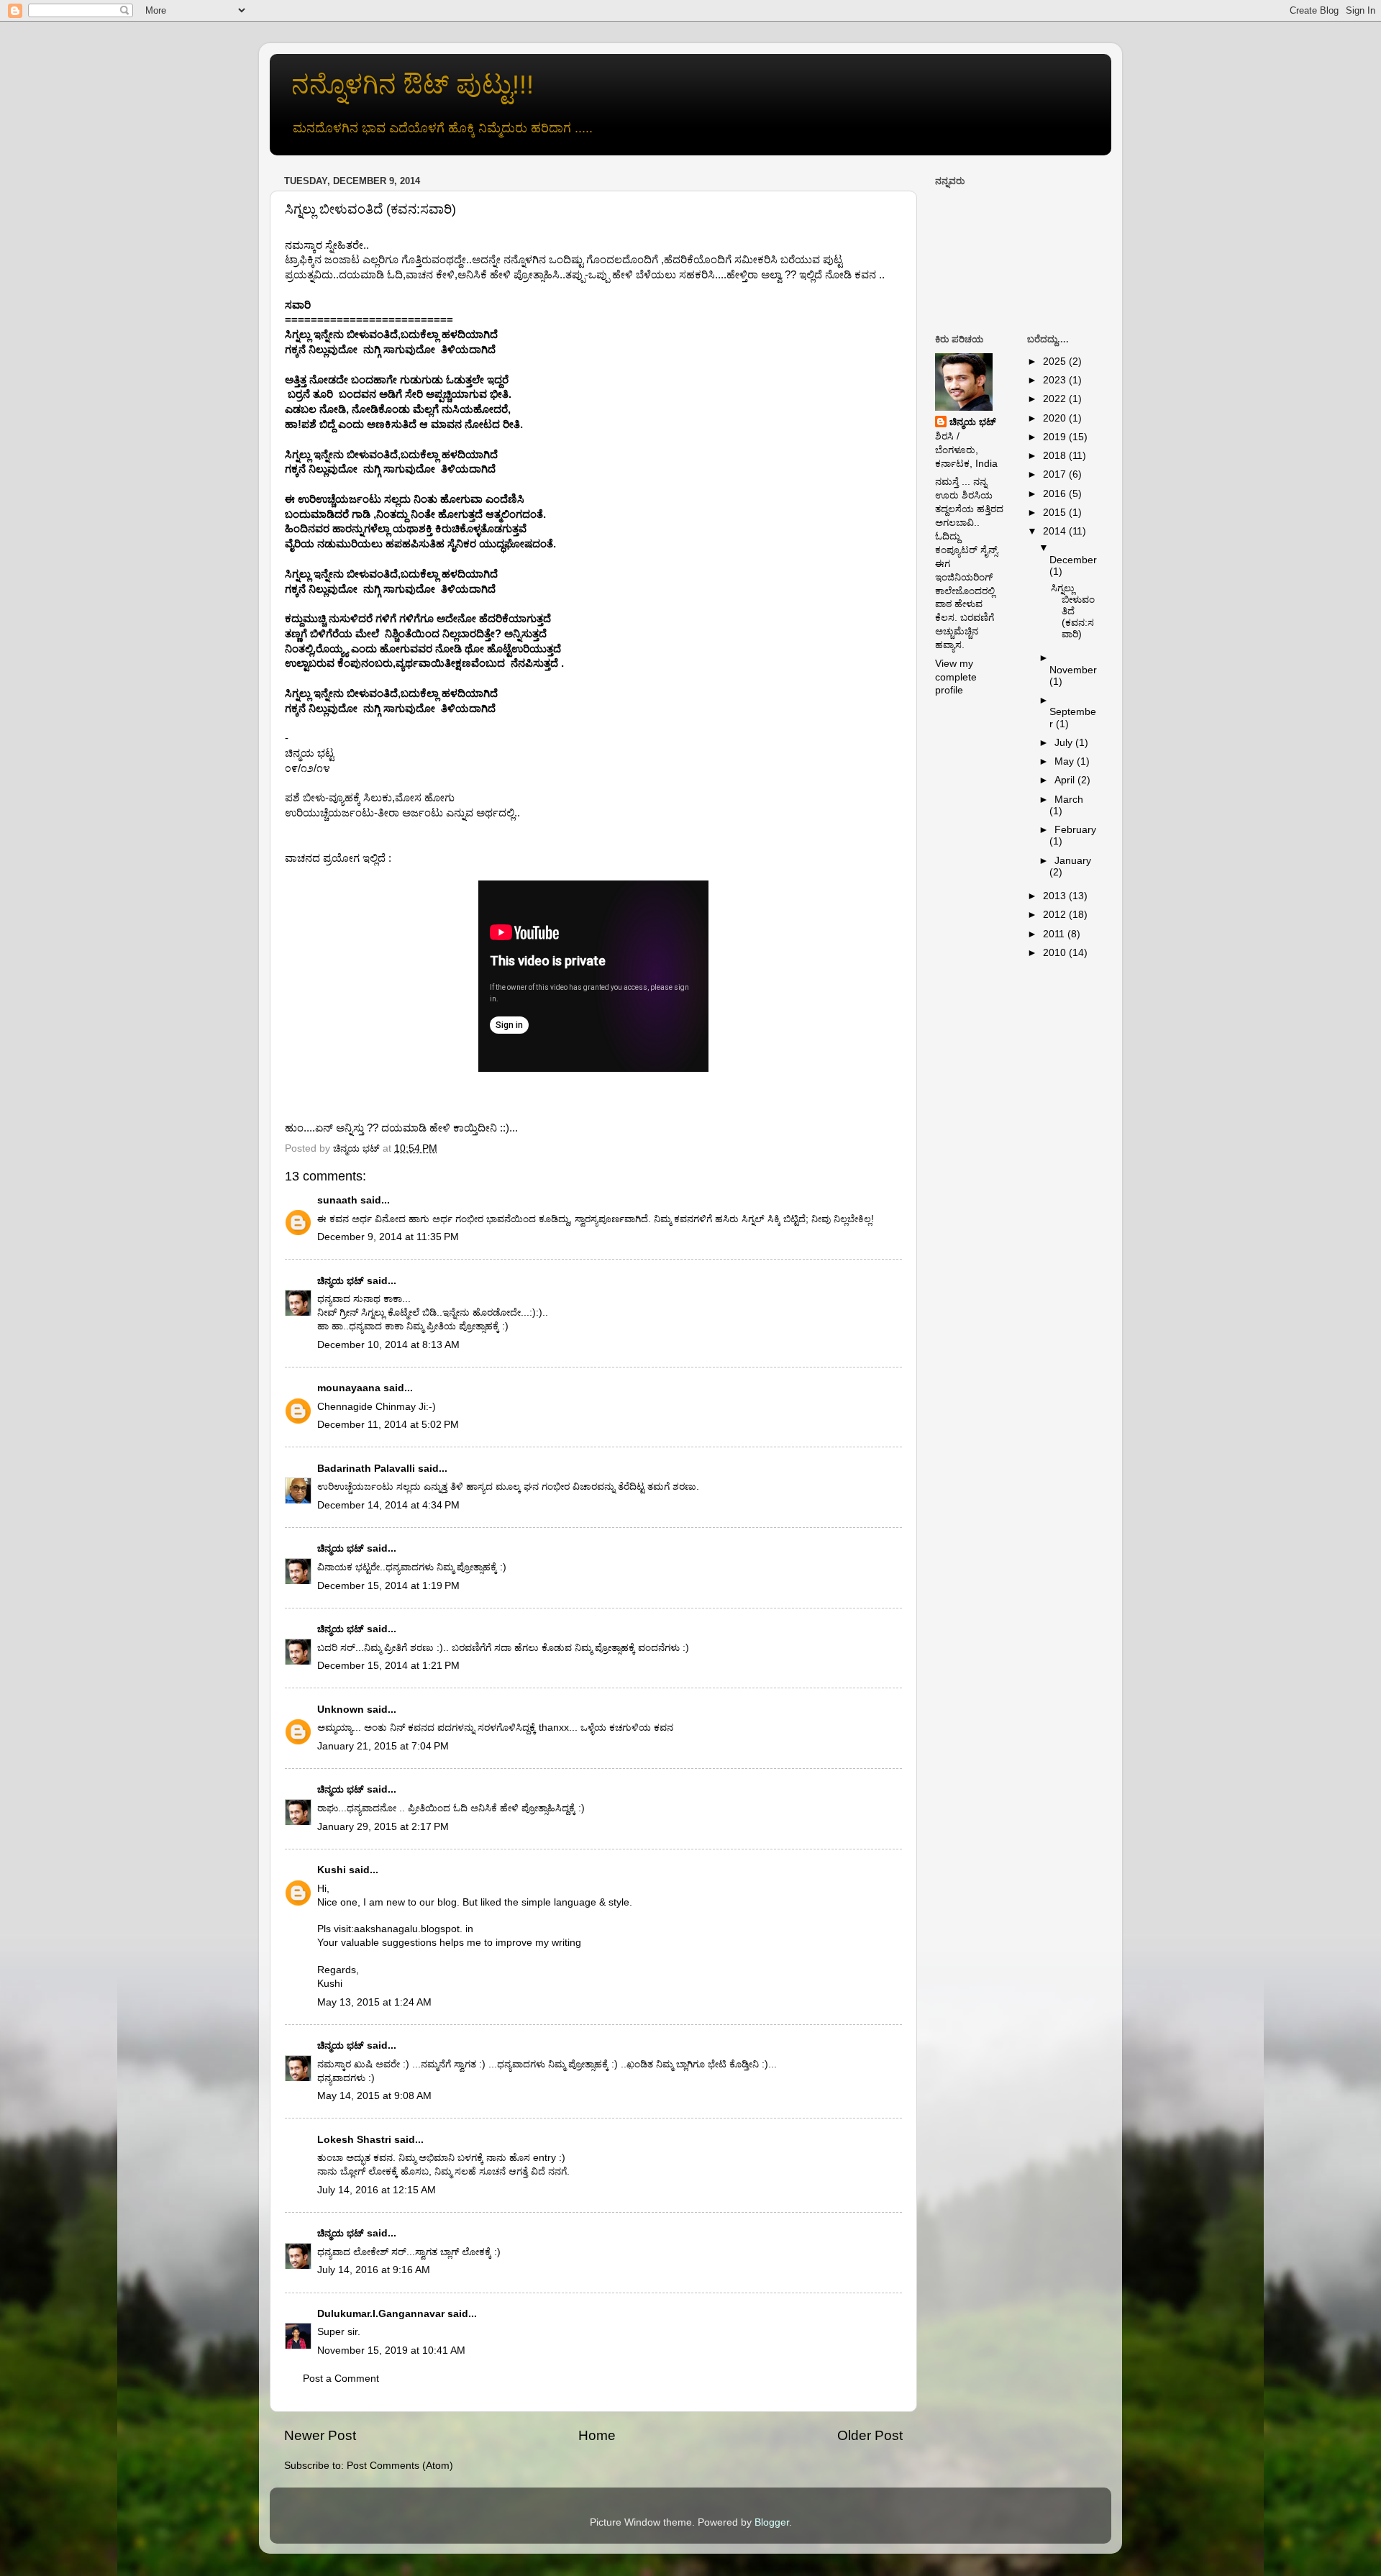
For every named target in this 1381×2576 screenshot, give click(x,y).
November (1073, 670)
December (1073, 560)
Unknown (341, 1710)
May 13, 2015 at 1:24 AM (374, 2002)
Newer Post (320, 2435)
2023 (1056, 380)
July (1065, 743)
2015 (1056, 513)
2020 (1056, 418)
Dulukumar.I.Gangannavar (381, 2314)
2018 (1056, 456)
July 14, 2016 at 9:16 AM (374, 2270)
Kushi (332, 1870)
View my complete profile (956, 677)
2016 (1056, 494)
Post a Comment (341, 2379)
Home (597, 2435)
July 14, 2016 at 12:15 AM (377, 2190)
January (1073, 861)
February (1075, 830)
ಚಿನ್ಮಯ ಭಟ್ (341, 1281)
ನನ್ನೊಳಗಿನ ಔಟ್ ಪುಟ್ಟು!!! (413, 85)
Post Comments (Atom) (400, 2466)
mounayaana (349, 1388)
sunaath (337, 1200)
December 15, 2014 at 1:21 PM (388, 1666)
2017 (1056, 474)
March (1069, 800)
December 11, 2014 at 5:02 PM (388, 1425)
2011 (1055, 934)
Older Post (870, 2435)
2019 (1056, 437)
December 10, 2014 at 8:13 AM (388, 1345)
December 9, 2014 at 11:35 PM (388, 1237)
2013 (1056, 896)
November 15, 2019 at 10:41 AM (391, 2350)
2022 (1056, 399)
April (1066, 780)
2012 (1056, 915)
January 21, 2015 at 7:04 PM (383, 1746)
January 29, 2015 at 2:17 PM (383, 1827)
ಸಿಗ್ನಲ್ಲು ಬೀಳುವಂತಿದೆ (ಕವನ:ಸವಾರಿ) (1073, 611)
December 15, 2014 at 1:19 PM (388, 1586)
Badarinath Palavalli (366, 1469)
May (1066, 761)
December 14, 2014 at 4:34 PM (388, 1505)
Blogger (772, 2522)
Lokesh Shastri (354, 2140)
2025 (1056, 361)
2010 (1056, 953)
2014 (1056, 531)
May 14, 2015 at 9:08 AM (374, 2096)
